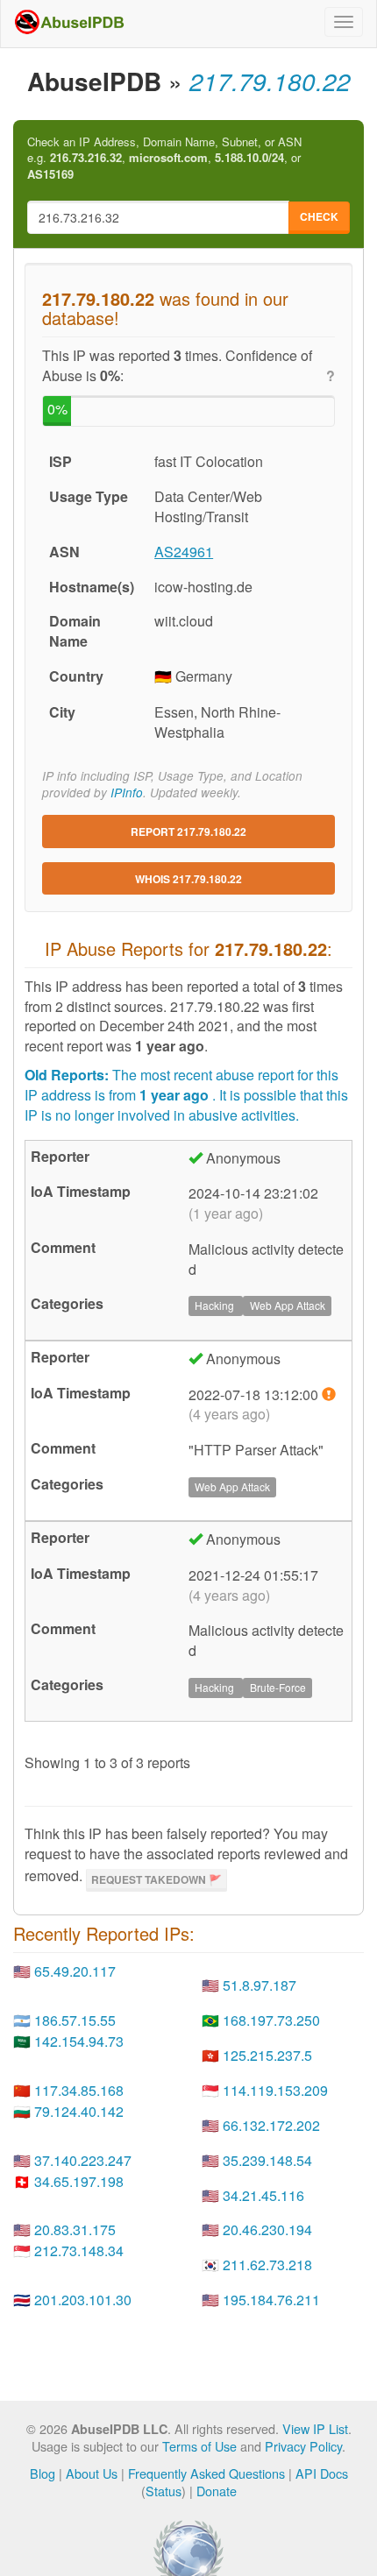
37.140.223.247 (83, 2160)
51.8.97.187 (260, 1985)
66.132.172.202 (271, 2125)
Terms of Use (199, 2446)
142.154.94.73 (79, 2041)
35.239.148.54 (267, 2160)
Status (164, 2491)
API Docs (322, 2473)
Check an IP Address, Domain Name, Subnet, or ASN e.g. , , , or (164, 158)
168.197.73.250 (271, 2020)
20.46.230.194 (267, 2229)
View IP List (315, 2428)
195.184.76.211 (271, 2300)
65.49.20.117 (75, 1971)
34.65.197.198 (79, 2181)
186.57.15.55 (75, 2020)
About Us (92, 2473)
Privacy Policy (303, 2446)
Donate (217, 2491)
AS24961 (184, 552)
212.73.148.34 (79, 2250)
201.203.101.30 (83, 2300)
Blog (43, 2473)
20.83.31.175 (75, 2229)
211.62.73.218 (267, 2265)
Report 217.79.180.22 (188, 832)
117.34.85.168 (79, 2090)
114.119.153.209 (275, 2090)
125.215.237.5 (267, 2055)
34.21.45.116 (263, 2195)
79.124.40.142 (79, 2111)
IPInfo (127, 793)
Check (319, 216)
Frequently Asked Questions (206, 2473)
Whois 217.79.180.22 (188, 879)
